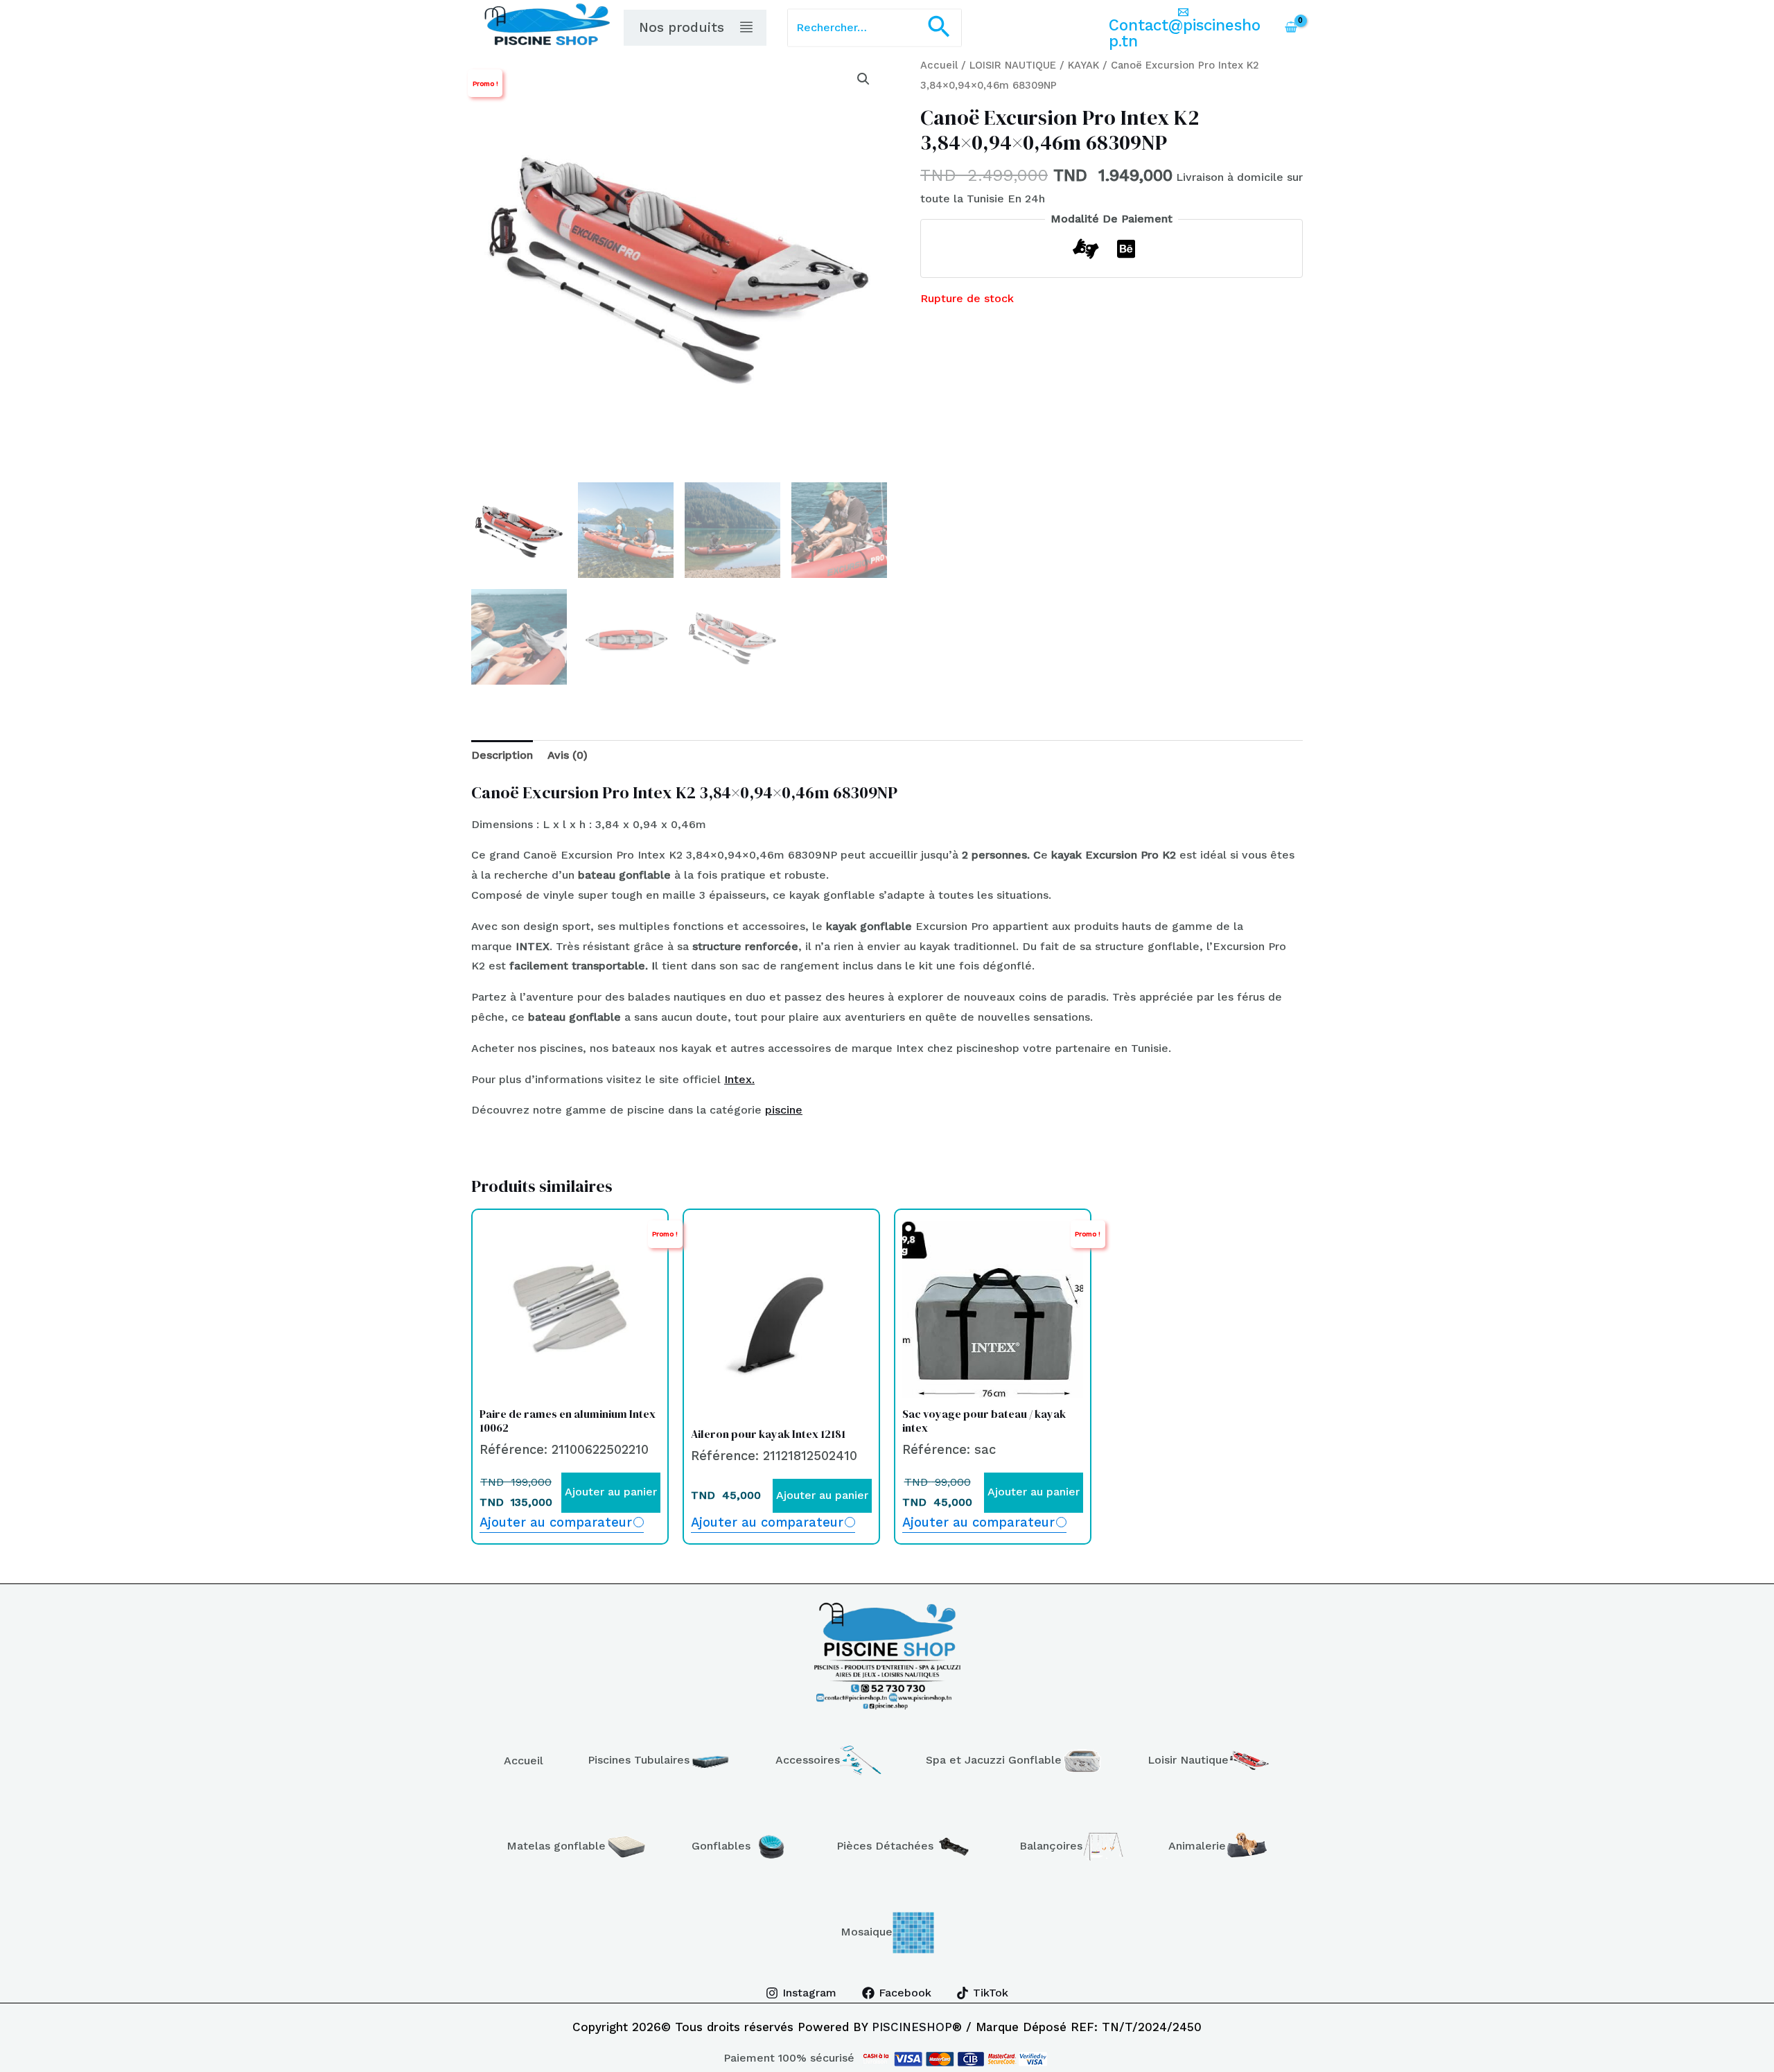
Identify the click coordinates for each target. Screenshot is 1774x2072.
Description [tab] (502, 755)
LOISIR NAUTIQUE (1013, 65)
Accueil (939, 65)
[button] (939, 28)
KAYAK (1083, 65)
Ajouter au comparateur (556, 1522)
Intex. (739, 1079)
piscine (784, 1110)
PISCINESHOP (912, 2027)
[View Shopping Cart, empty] (1291, 28)
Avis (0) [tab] (568, 755)
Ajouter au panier (611, 1492)
